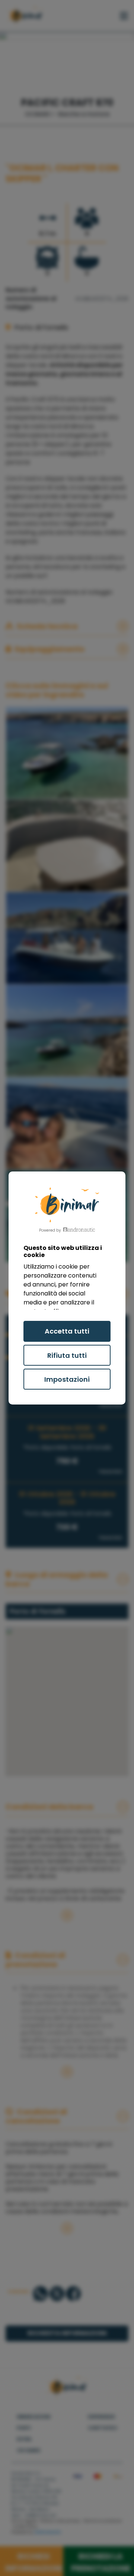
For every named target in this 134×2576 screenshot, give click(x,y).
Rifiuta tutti (67, 1355)
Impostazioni (67, 1379)
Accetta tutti (67, 1331)
